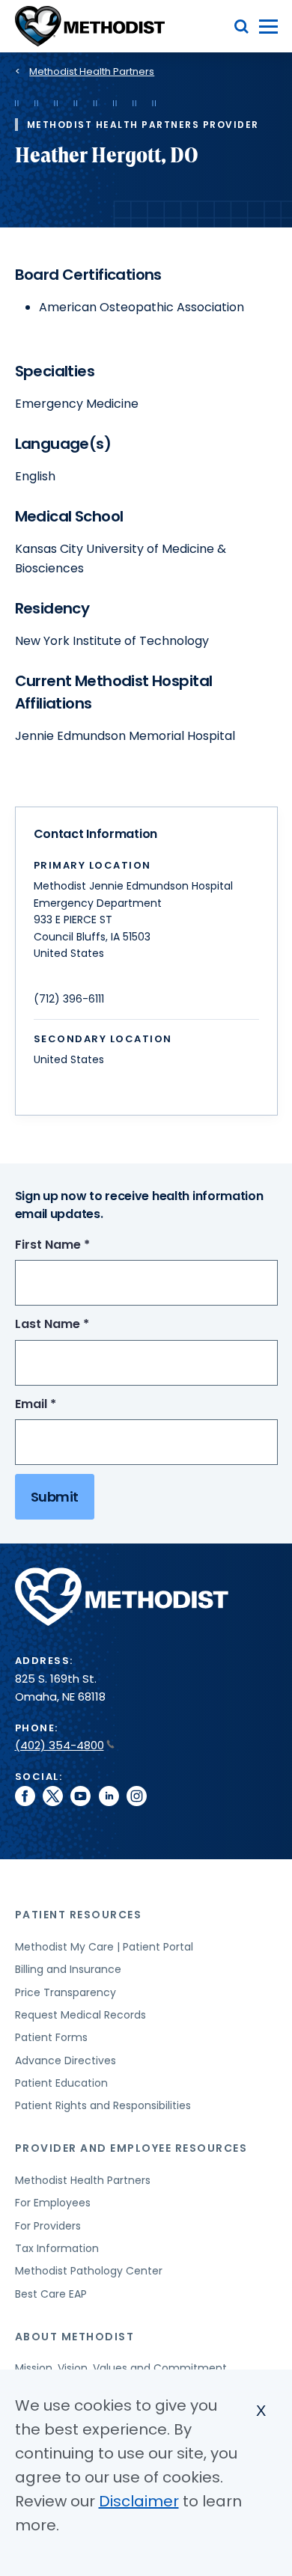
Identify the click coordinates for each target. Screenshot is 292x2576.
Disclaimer (139, 2501)
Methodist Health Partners (92, 71)
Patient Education (61, 2083)
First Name (80, 1245)
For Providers (48, 2226)
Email (63, 1405)
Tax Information (57, 2248)
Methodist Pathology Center (89, 2271)
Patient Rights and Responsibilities (103, 2105)
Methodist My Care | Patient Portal (104, 1947)
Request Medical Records (80, 2015)
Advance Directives (66, 2061)
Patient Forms (51, 2037)
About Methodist (75, 2337)
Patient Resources (79, 1915)
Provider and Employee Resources (131, 2148)
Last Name (80, 1325)
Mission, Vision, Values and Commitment (121, 2368)
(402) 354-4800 (60, 1745)
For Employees (53, 2203)
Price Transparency (66, 1992)
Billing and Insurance (68, 1969)
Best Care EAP (51, 2294)
